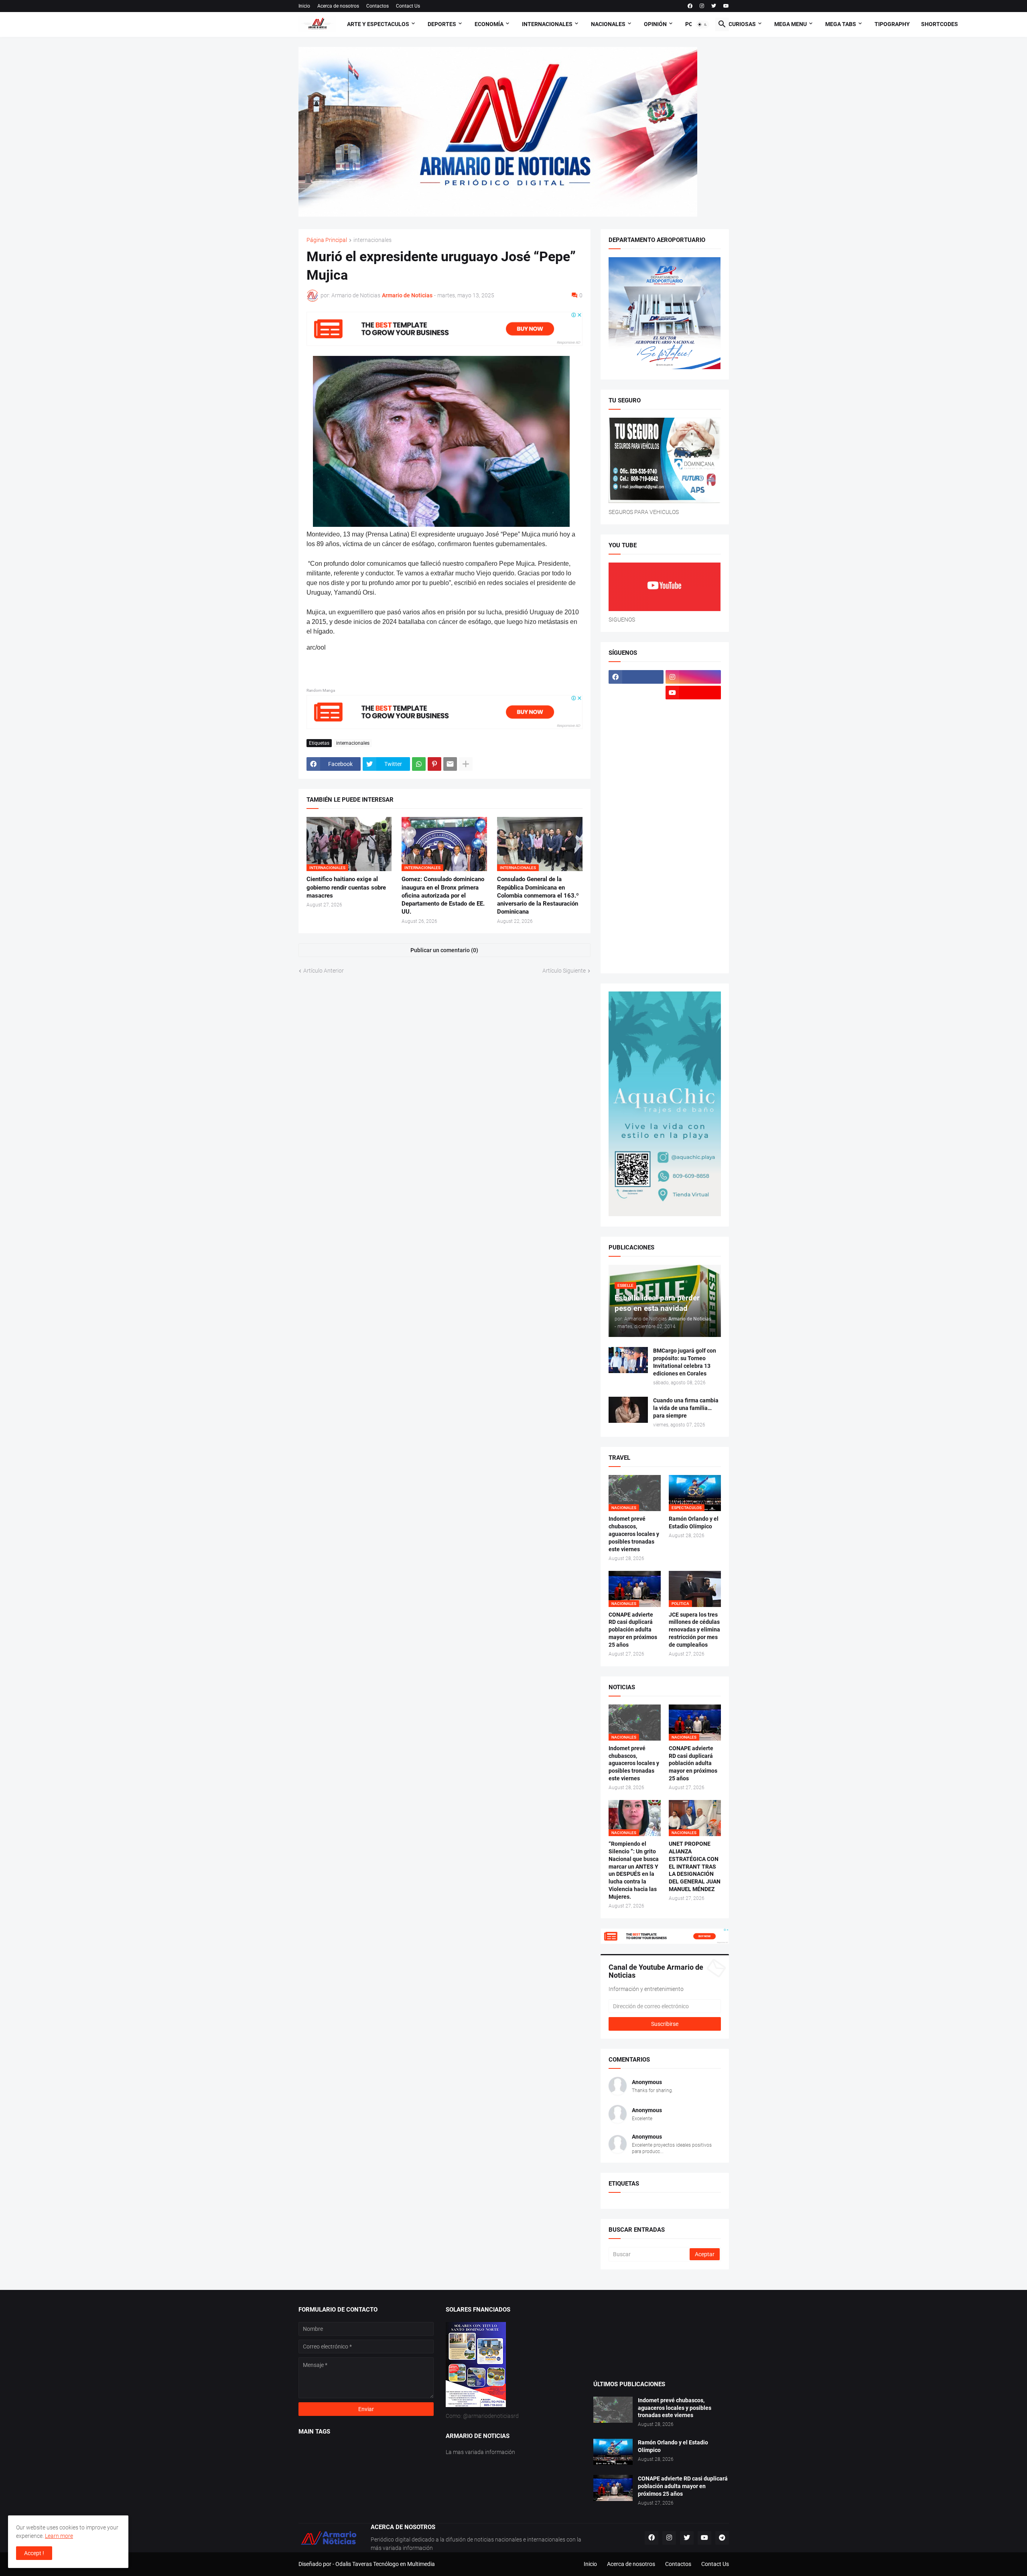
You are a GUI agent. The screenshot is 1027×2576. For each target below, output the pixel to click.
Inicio (304, 6)
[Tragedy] (636, 943)
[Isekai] (636, 755)
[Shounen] (693, 896)
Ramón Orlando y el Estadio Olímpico (694, 1523)
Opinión (655, 24)
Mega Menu (791, 24)
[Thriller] (693, 927)
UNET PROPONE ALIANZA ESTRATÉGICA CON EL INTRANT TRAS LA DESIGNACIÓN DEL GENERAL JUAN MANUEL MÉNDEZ (695, 1866)
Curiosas (742, 24)
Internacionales (547, 24)
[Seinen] (693, 880)
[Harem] (693, 724)
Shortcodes (940, 24)
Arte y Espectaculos (378, 24)
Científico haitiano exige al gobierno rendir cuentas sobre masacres (346, 887)
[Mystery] (636, 849)
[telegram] (722, 2538)
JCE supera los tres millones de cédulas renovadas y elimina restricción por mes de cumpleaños (694, 1630)
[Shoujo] (636, 896)
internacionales (372, 240)
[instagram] (702, 6)
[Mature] (636, 802)
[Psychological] (693, 849)
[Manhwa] (636, 786)
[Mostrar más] (466, 764)
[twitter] (714, 6)
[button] (702, 24)
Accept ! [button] (34, 2553)
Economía (489, 24)
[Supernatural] (636, 927)
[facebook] (690, 6)
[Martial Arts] (693, 786)
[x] (636, 693)
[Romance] (636, 865)
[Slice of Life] (636, 912)
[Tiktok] (636, 708)
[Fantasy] (693, 708)
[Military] (636, 833)
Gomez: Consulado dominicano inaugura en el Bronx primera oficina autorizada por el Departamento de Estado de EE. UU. (443, 895)
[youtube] (726, 6)
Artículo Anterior (324, 971)
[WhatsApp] (419, 764)
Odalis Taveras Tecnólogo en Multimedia (385, 2564)
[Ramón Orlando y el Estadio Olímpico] (613, 2452)
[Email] (450, 764)
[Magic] (636, 771)
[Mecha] (693, 802)
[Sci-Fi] (636, 880)
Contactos (378, 6)
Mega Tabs (841, 24)
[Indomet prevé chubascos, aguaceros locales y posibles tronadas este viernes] (613, 2410)
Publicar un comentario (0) (444, 950)
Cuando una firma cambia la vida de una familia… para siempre (686, 1408)
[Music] (693, 833)
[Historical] (636, 739)
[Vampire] (693, 943)
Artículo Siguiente (564, 971)
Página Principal (327, 240)
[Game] (636, 724)
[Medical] (693, 818)
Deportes (442, 24)
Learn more (59, 2536)
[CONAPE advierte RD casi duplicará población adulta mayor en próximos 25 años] (613, 2488)
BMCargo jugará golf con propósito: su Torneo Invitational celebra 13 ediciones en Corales (685, 1362)
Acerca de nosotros (338, 6)
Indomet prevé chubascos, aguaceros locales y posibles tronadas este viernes (634, 1534)
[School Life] (693, 865)
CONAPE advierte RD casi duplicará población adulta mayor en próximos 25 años (633, 1630)
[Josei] (693, 755)
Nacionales (608, 24)
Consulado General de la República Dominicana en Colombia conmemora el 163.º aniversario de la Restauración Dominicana (538, 895)
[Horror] (693, 739)
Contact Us (408, 6)
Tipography (892, 24)
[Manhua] (693, 771)
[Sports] (693, 912)
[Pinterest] (434, 764)
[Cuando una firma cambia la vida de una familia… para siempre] (628, 1410)
